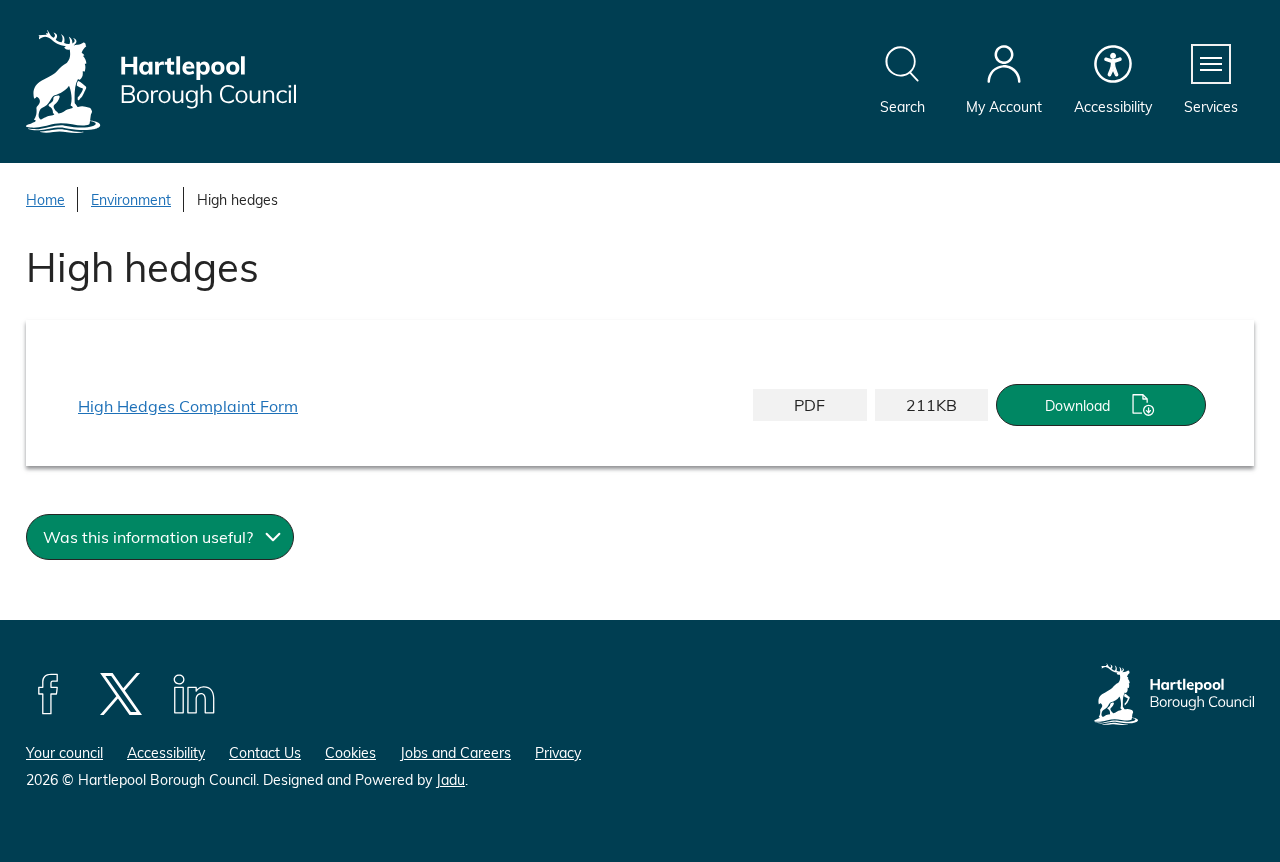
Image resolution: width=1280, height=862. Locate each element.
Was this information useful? (148, 536)
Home (45, 199)
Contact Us (265, 752)
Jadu (450, 779)
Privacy (558, 752)
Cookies (350, 752)
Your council (64, 752)
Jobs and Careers (455, 752)
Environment (131, 199)
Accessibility (166, 752)
